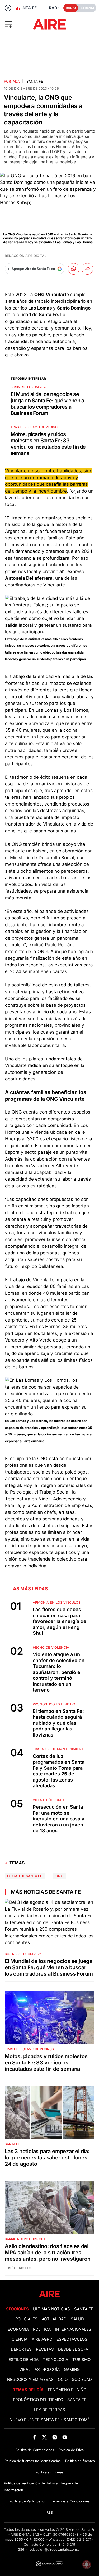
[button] (16, 24)
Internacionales (73, 2329)
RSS (50, 2512)
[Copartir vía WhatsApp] (74, 269)
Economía (18, 2329)
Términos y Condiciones (70, 2501)
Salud (77, 2319)
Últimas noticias (51, 2309)
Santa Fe (35, 81)
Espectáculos (72, 2339)
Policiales (26, 2319)
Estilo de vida (23, 2360)
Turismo (81, 2360)
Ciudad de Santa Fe (25, 1876)
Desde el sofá (73, 2349)
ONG (59, 1876)
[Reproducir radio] (8, 8)
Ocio (63, 2380)
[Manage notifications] (87, 2564)
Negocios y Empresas (30, 2380)
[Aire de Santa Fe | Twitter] (44, 2437)
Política (42, 2329)
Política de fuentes (80, 2461)
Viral (25, 2370)
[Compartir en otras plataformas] (87, 269)
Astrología (47, 2370)
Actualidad (54, 2319)
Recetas (45, 2349)
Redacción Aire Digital (25, 256)
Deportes (21, 2349)
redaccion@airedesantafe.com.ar (55, 2550)
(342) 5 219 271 (79, 2540)
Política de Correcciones (35, 2450)
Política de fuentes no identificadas (33, 2461)
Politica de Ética (71, 2450)
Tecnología (55, 2360)
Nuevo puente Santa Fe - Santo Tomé (50, 2420)
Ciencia (20, 2339)
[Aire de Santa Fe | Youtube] (65, 2437)
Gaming (72, 2370)
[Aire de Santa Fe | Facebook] (34, 2437)
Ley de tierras (50, 2410)
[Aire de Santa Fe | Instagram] (55, 2437)
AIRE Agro (42, 2339)
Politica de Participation (28, 2501)
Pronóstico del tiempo (38, 2400)
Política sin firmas (49, 2472)
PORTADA (12, 81)
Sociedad (82, 2380)
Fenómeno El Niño (67, 2390)
